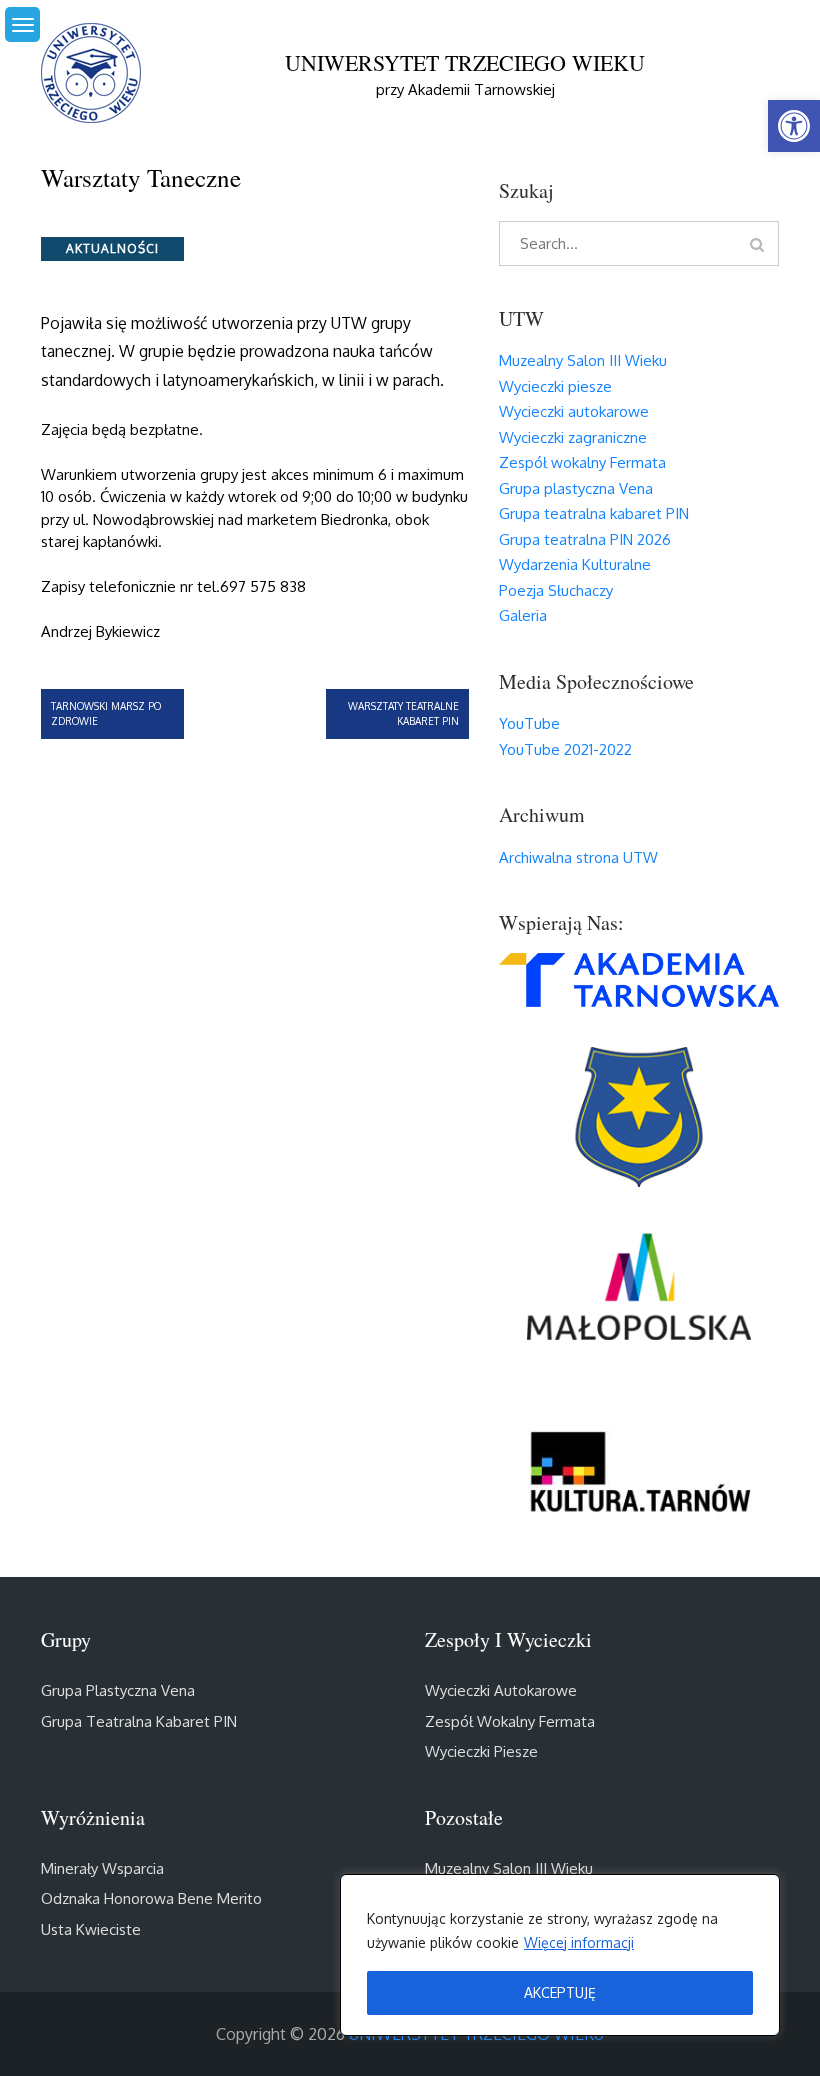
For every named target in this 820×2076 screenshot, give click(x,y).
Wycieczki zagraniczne (573, 437)
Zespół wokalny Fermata (582, 462)
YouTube (529, 723)
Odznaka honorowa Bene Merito (151, 1898)
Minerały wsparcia (102, 1868)
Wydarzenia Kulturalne (575, 564)
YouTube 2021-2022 (565, 749)
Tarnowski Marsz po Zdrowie (106, 713)
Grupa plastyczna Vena (576, 488)
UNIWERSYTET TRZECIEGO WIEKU (465, 62)
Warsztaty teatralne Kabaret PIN (403, 713)
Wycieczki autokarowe (574, 411)
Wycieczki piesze (555, 386)
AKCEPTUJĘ (560, 1992)
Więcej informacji (579, 1942)
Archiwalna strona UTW (578, 857)
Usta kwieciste (91, 1929)
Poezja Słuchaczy (556, 590)
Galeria (523, 615)
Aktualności (112, 248)
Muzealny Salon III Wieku (583, 360)
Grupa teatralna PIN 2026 (585, 539)
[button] (794, 126)
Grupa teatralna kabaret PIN (594, 513)
